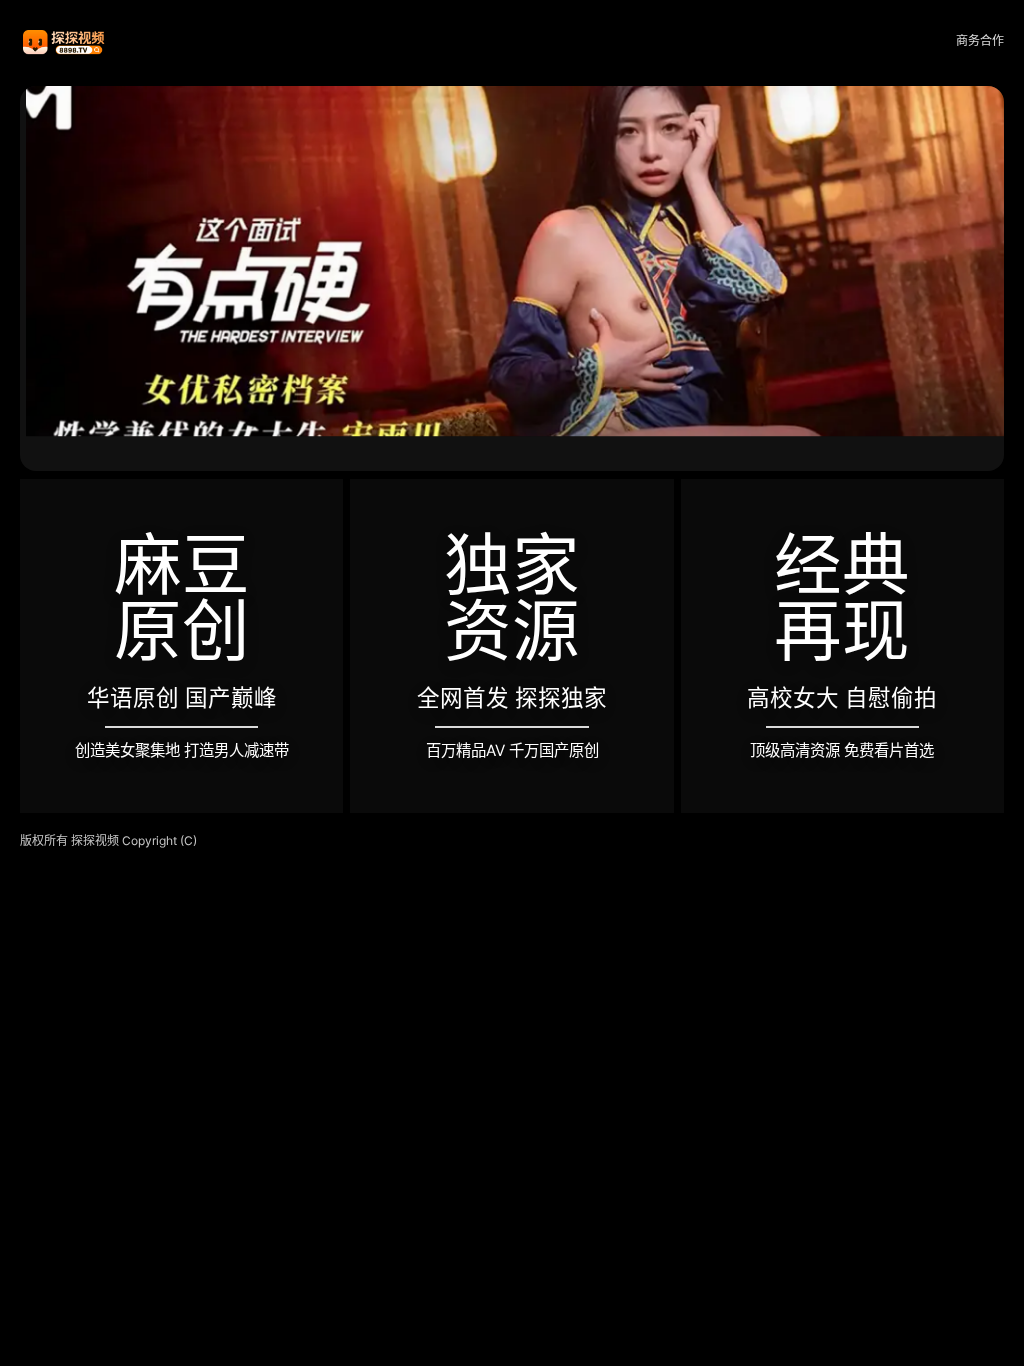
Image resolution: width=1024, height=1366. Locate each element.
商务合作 (980, 40)
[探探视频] (65, 41)
